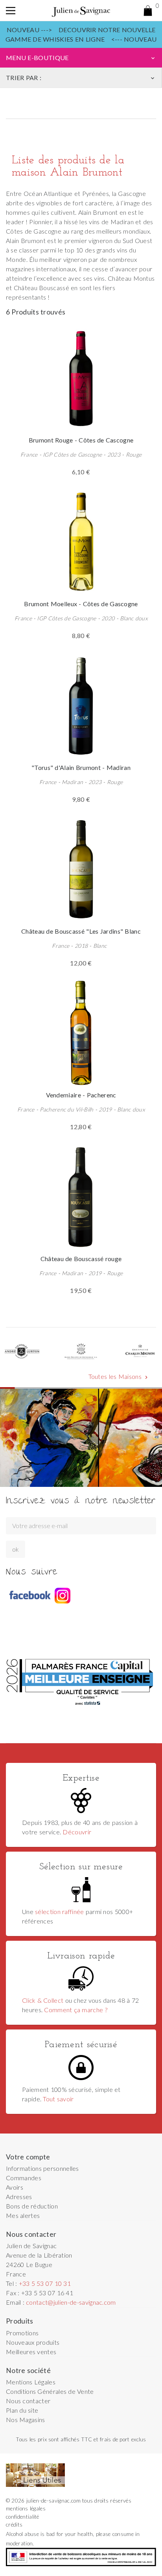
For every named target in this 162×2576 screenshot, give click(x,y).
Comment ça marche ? (75, 2010)
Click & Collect (43, 2000)
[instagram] (63, 1596)
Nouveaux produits (33, 2342)
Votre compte (28, 2157)
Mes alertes (23, 2215)
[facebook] (29, 1596)
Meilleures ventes (31, 2352)
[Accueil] (81, 11)
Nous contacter (28, 2401)
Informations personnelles (42, 2168)
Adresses (19, 2197)
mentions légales (26, 2508)
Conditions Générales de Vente (50, 2391)
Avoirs (15, 2187)
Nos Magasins (26, 2420)
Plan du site (22, 2410)
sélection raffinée (60, 1911)
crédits (14, 2525)
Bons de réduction (32, 2206)
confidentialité (23, 2517)
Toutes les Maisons (119, 1377)
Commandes (24, 2178)
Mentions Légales (31, 2382)
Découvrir (77, 1832)
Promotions (22, 2333)
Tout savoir (58, 2099)
